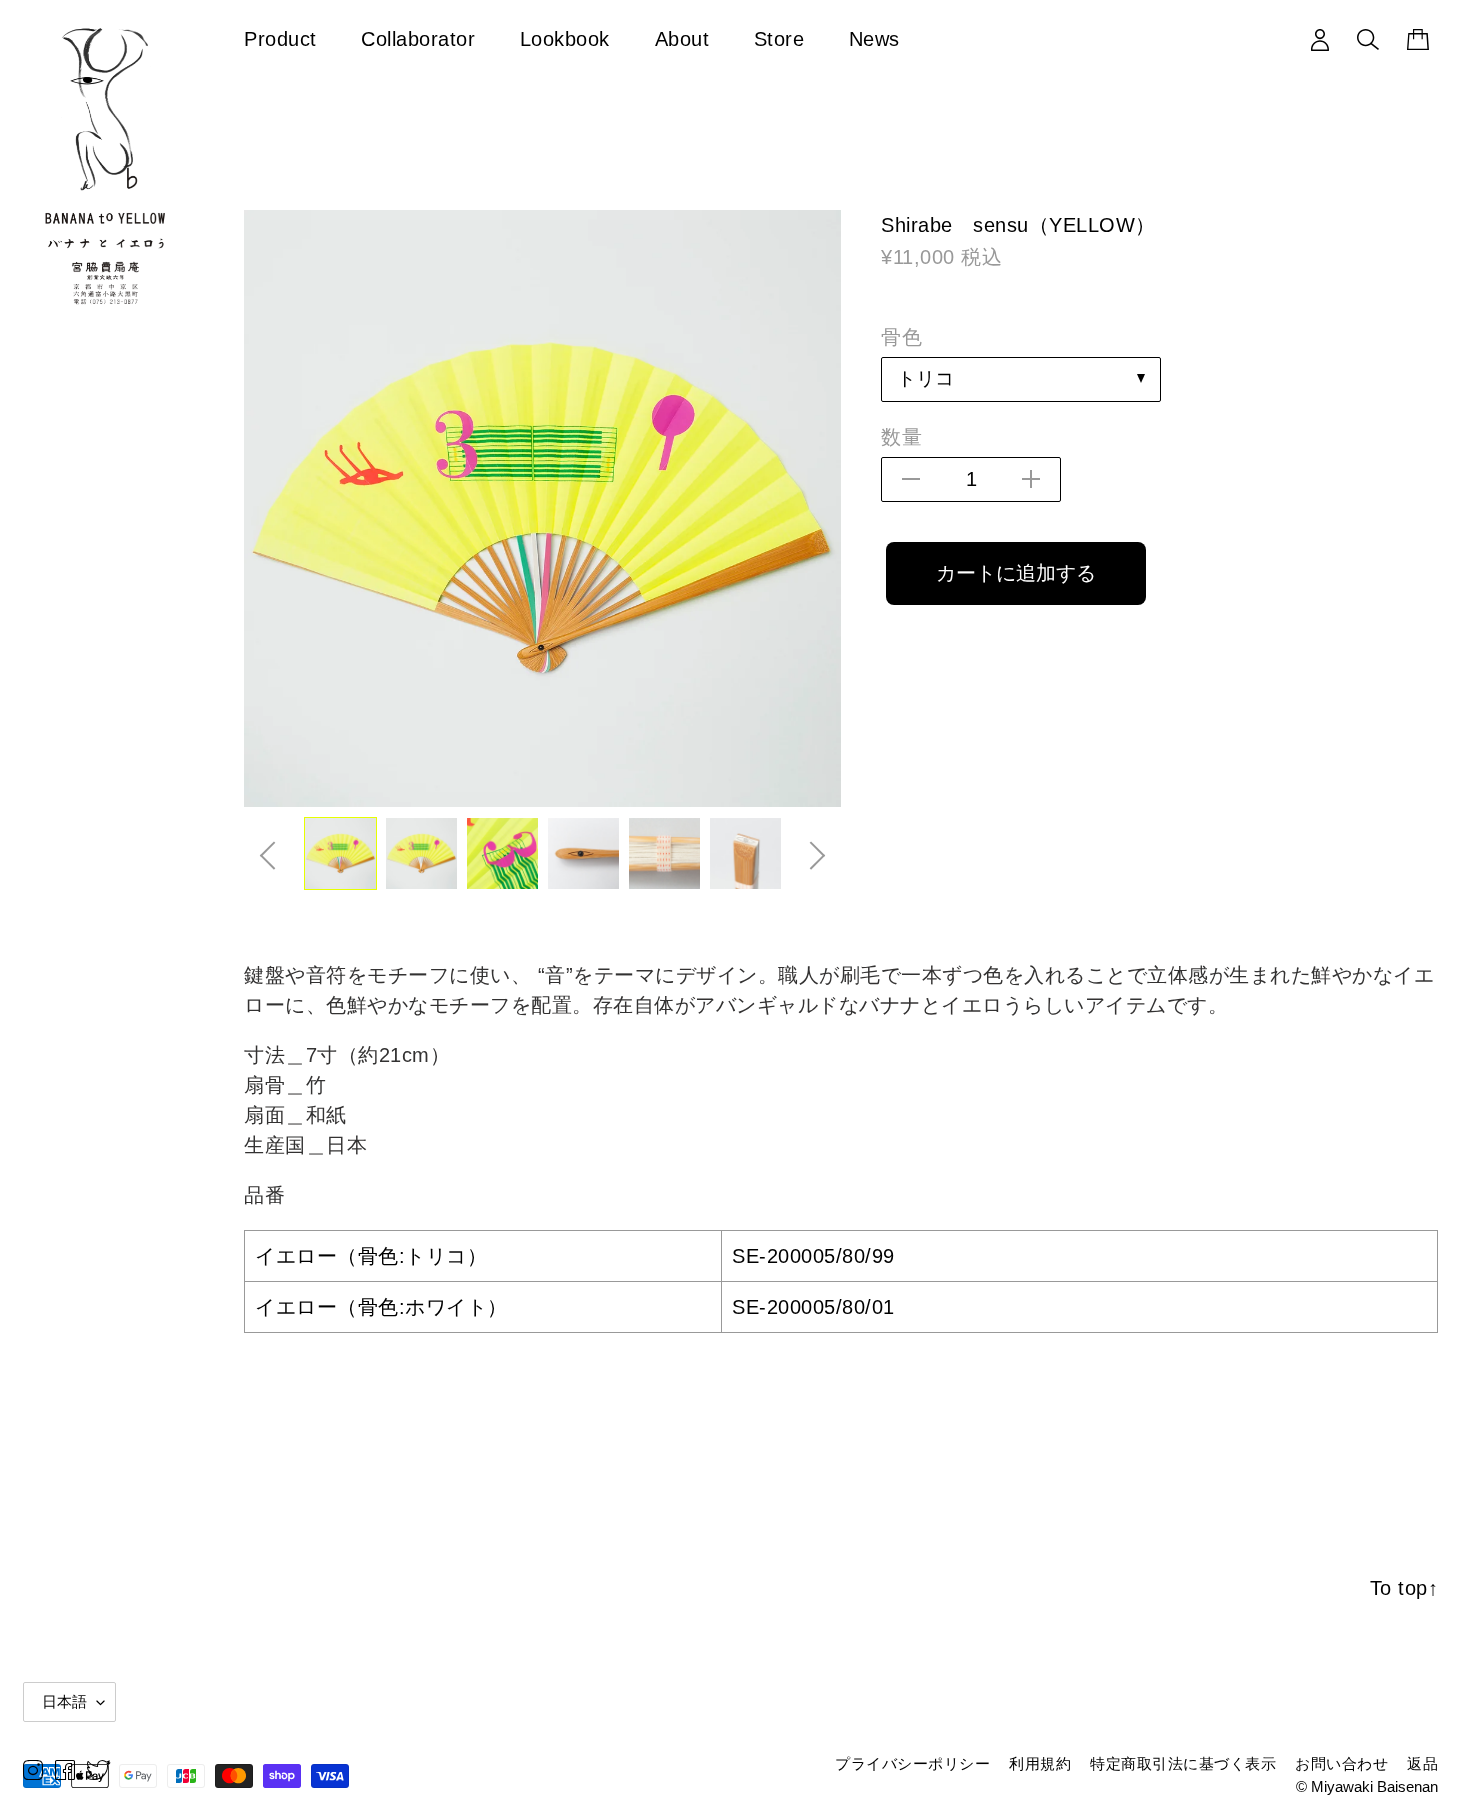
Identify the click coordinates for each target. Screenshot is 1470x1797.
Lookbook (565, 38)
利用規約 (1040, 1763)
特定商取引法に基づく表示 (1183, 1763)
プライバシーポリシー (912, 1763)
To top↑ (1404, 1588)
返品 (1422, 1763)
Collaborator (418, 38)
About (682, 38)
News (874, 38)
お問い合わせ (1341, 1763)
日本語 (64, 1701)
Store (779, 38)
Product (280, 38)
